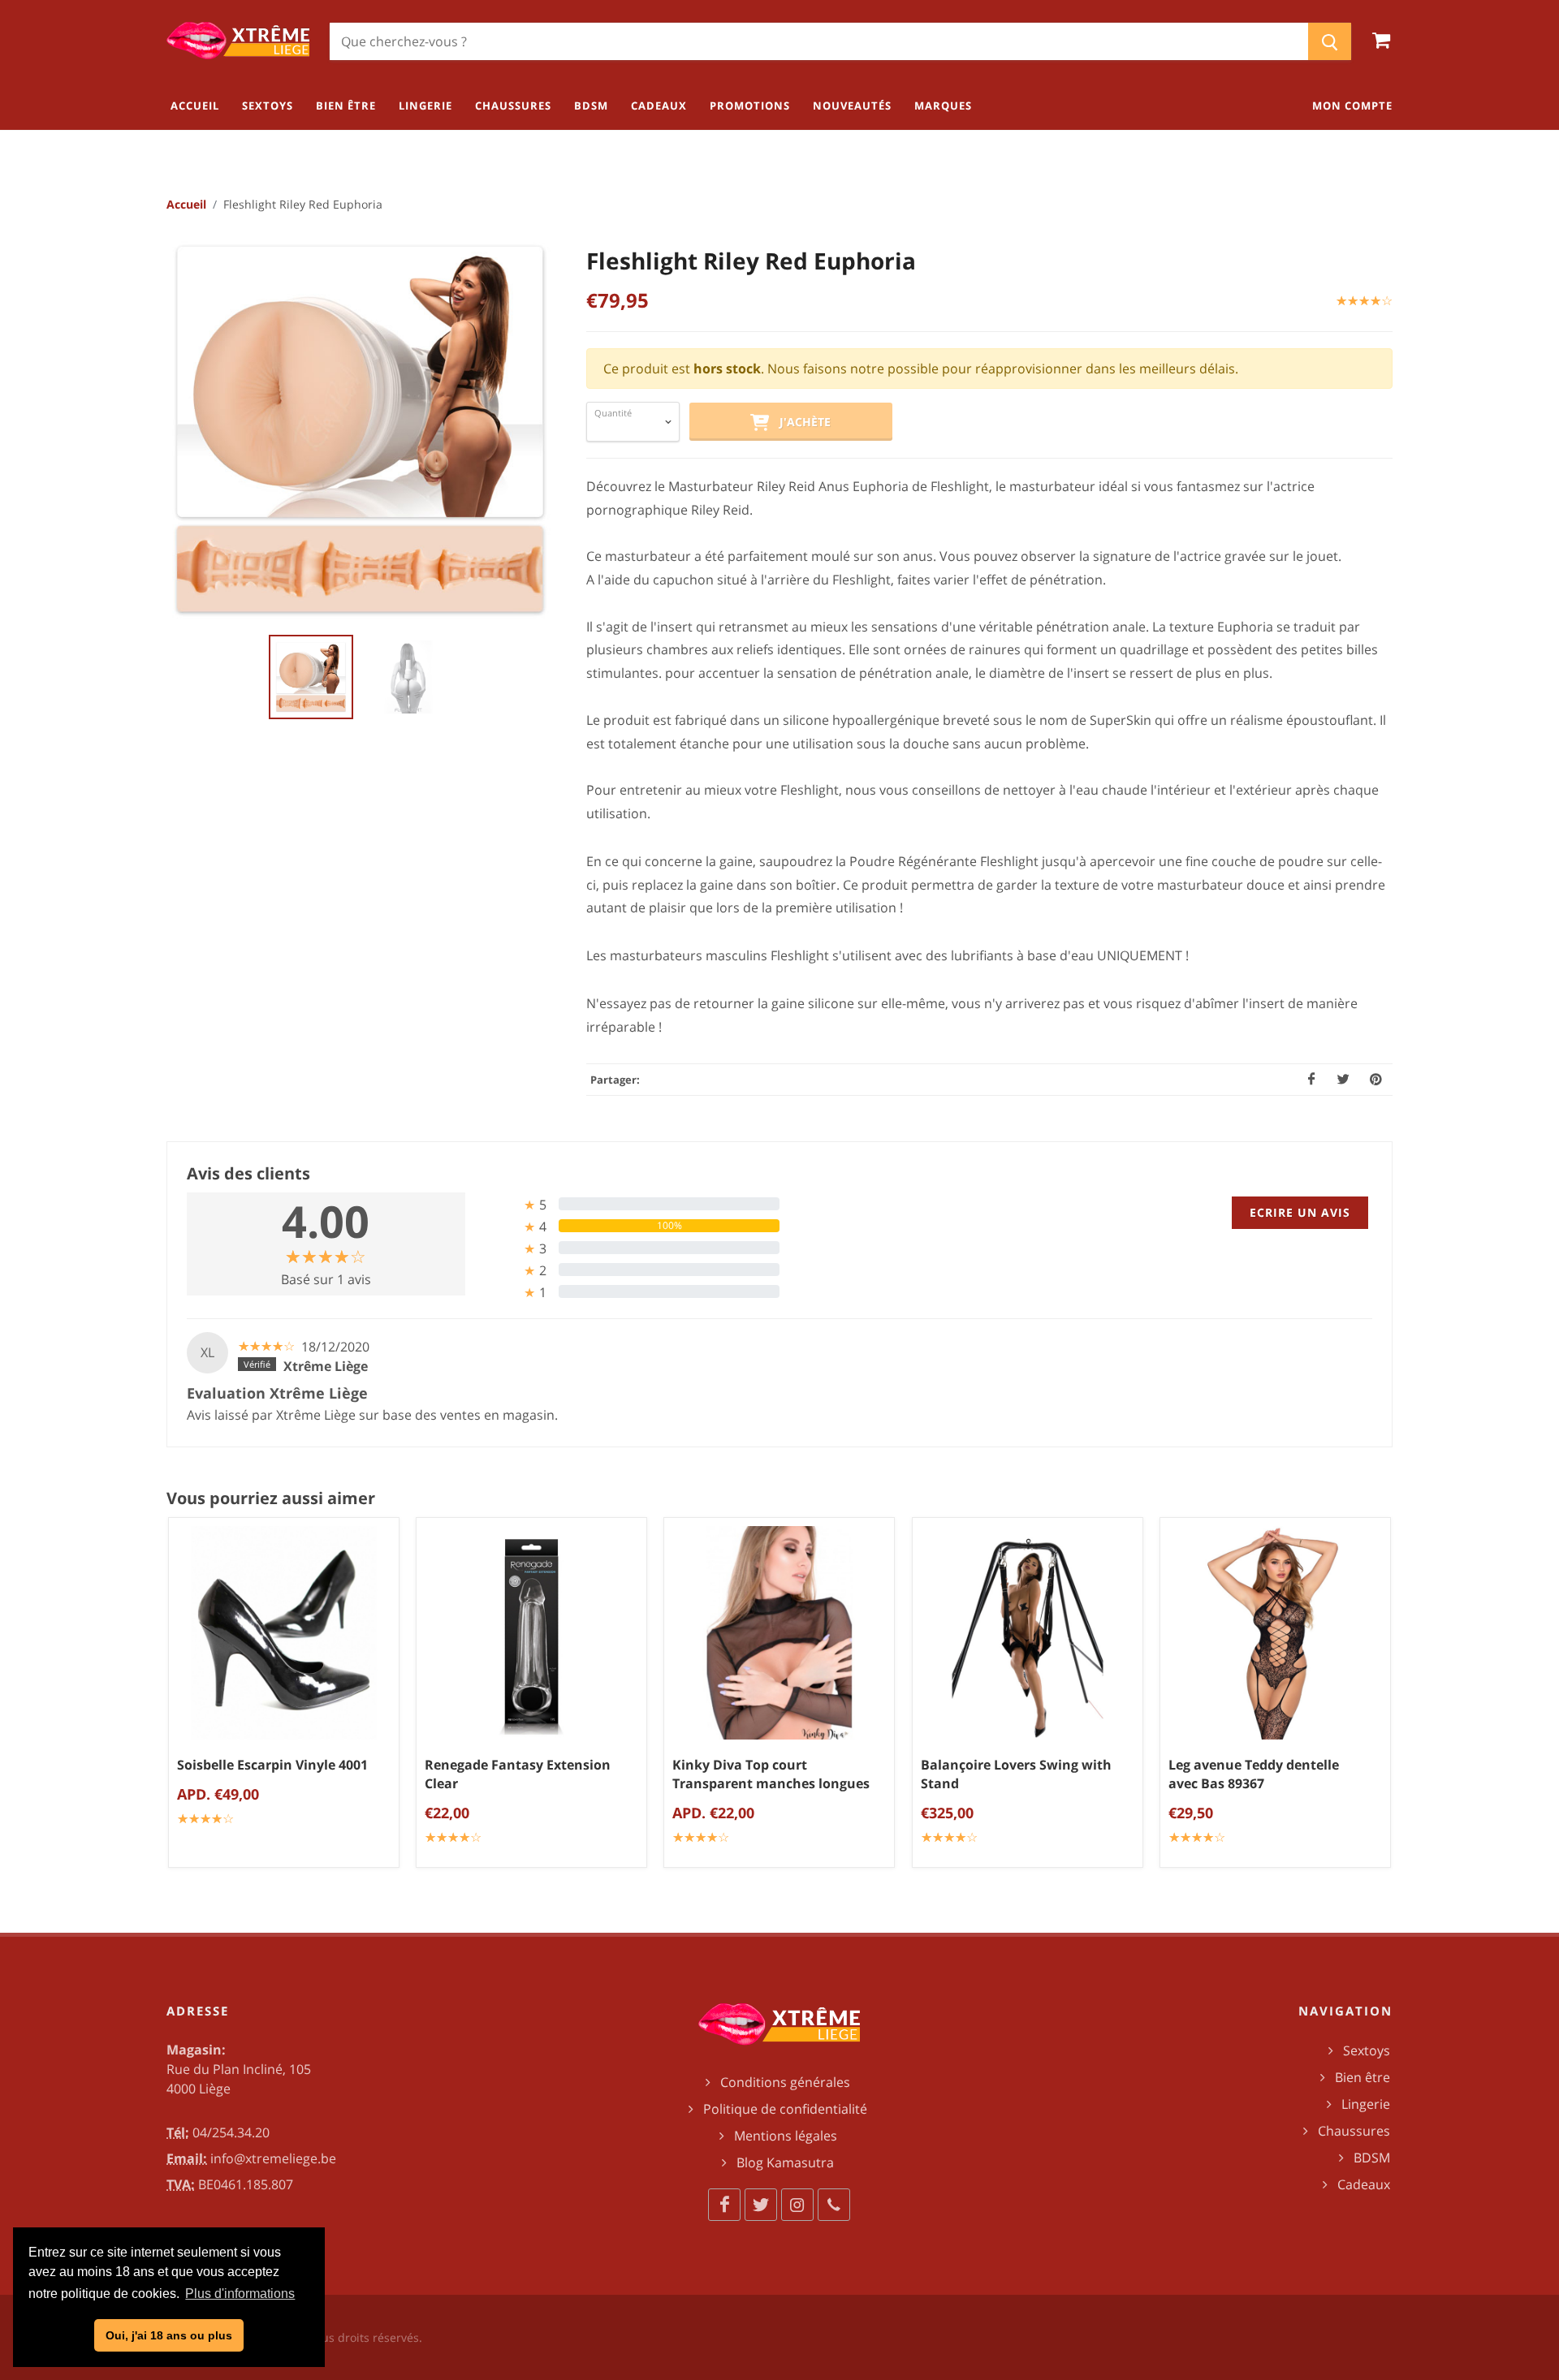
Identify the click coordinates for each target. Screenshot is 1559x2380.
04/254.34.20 (231, 2132)
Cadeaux (1364, 2184)
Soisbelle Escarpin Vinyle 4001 (272, 1765)
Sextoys (1367, 2050)
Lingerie (1366, 2104)
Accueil (186, 204)
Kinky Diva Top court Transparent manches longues (771, 1774)
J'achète (800, 422)
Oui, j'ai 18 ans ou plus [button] (169, 2335)
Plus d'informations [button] (240, 2294)
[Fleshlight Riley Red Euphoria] (361, 430)
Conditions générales (785, 2082)
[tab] (629, 1204)
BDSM (1372, 2158)
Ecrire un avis (1300, 1212)
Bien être (1363, 2077)
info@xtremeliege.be (273, 2158)
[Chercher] (1330, 41)
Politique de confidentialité (785, 2109)
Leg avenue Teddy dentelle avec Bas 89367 (1254, 1774)
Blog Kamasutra (785, 2162)
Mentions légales (786, 2136)
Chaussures (1354, 2131)
